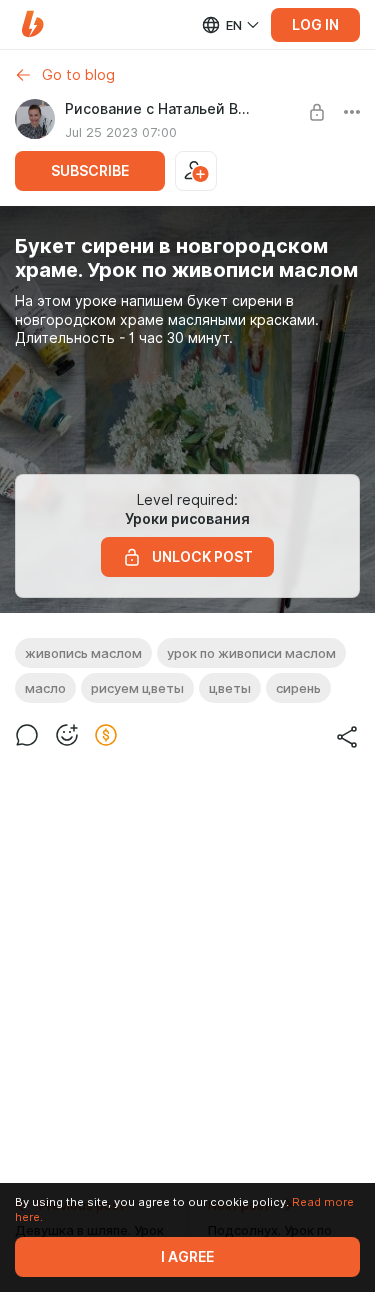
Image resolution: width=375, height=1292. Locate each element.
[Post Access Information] (317, 112)
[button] (32, 24)
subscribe (90, 171)
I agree (187, 1257)
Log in (315, 25)
